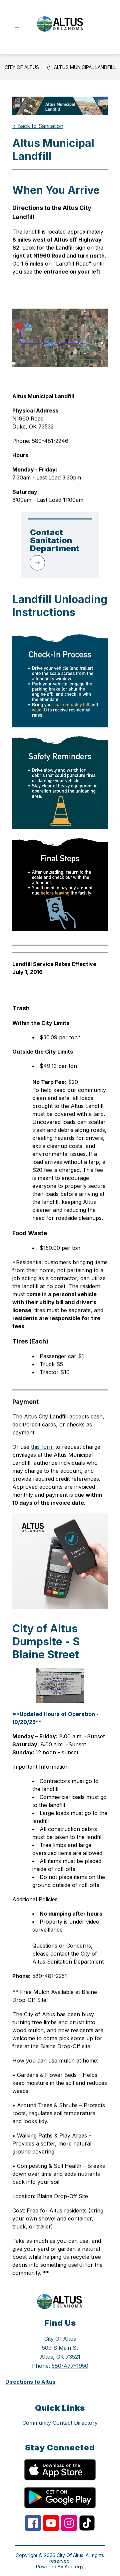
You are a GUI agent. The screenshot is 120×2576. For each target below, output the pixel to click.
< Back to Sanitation (38, 126)
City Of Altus (22, 67)
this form (42, 1447)
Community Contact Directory (60, 2423)
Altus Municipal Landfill (85, 67)
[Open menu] (17, 27)
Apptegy (74, 2567)
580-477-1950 (70, 2366)
